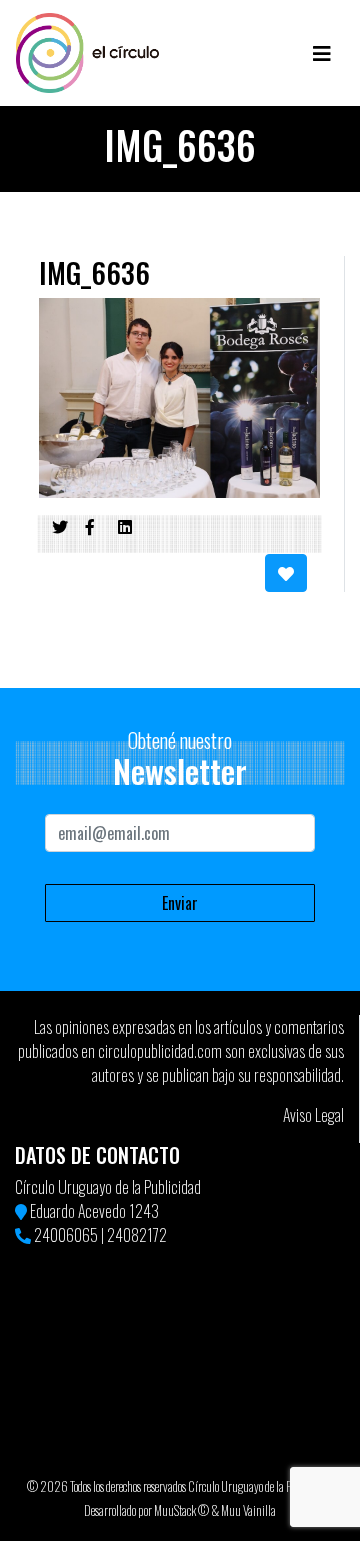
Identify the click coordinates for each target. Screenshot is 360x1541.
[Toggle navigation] (322, 53)
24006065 (66, 1235)
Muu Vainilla (248, 1510)
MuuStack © (181, 1510)
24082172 (137, 1235)
